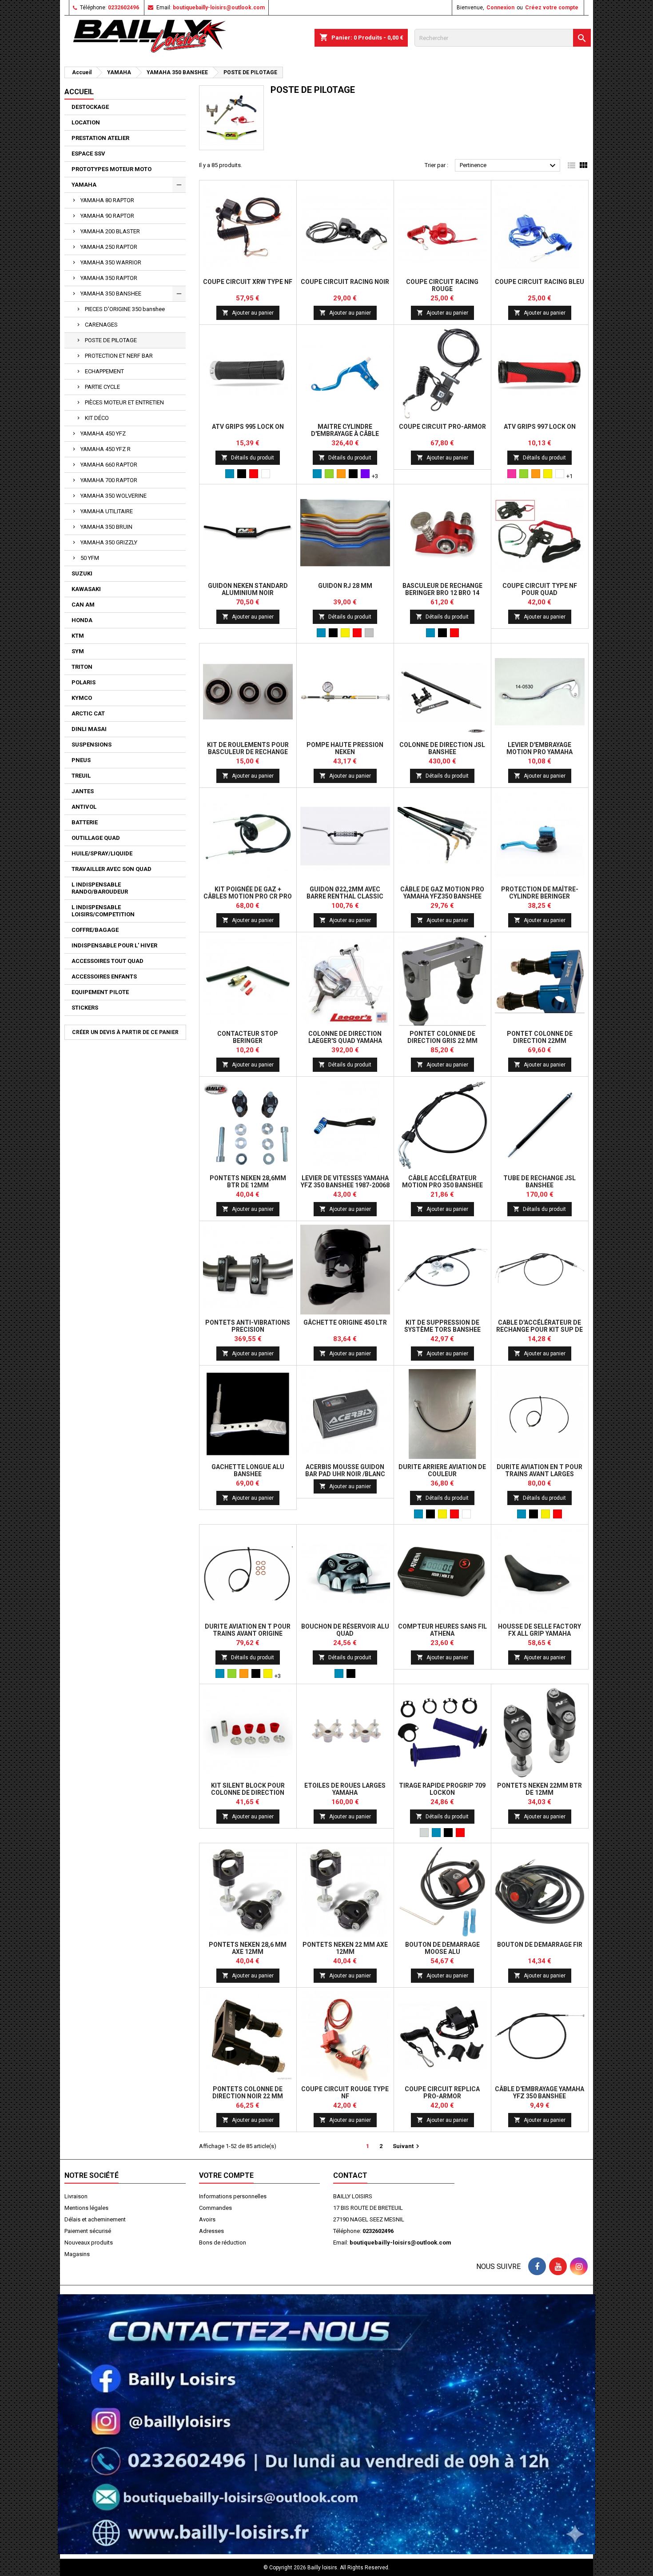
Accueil (79, 92)
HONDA (82, 620)
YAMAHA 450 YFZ (103, 433)
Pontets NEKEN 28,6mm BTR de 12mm (248, 1182)
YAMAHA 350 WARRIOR (111, 262)
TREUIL (81, 776)
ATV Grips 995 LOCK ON (248, 427)
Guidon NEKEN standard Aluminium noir (248, 589)
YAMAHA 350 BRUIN (106, 527)
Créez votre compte (552, 8)
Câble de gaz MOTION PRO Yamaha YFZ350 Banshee (442, 893)
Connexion (500, 8)
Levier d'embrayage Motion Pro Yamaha (540, 748)
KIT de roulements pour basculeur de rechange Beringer (248, 752)
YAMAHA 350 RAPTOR (109, 278)
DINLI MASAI (89, 729)
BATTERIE (85, 822)
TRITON (82, 667)
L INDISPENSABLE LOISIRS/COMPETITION (103, 911)
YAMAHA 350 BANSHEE (111, 294)
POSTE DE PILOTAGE (111, 340)
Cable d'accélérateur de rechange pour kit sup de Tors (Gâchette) (540, 1330)
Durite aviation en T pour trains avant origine (248, 1630)
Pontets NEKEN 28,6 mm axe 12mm (248, 1948)
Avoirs (207, 2219)
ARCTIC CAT (88, 713)
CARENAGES (101, 325)
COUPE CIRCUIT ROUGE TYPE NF (345, 2093)
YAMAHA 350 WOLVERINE (113, 496)
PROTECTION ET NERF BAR (119, 356)
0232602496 (123, 8)
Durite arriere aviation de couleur (442, 1470)
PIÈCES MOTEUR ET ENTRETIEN (124, 402)
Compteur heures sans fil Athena (442, 1630)
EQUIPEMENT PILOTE (100, 992)
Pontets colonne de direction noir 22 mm (248, 2093)
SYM (78, 651)
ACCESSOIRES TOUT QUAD (108, 961)
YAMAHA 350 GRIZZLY (109, 542)
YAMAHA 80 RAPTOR (107, 200)
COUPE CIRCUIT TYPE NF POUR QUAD (540, 589)
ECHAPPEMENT (104, 371)
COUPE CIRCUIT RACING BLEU (540, 282)
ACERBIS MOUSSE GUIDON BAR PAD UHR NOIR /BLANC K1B (345, 1474)
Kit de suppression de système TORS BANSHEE (442, 1326)
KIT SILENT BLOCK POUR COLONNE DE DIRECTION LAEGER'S (248, 1793)
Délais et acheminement (95, 2219)
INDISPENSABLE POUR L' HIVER (114, 945)
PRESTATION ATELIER (100, 138)
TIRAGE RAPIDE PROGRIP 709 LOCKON (442, 1789)
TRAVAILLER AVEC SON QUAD (111, 869)
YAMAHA (84, 185)
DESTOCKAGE (90, 107)
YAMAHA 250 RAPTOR (109, 247)
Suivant (407, 2146)
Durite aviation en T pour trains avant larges (540, 1470)
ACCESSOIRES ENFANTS (104, 976)
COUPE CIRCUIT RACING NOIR (345, 282)
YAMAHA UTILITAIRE (107, 511)
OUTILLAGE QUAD (96, 838)
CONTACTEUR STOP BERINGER (248, 1037)
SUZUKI (82, 573)
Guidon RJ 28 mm (345, 586)
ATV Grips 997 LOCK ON (540, 427)
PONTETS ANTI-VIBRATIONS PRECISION (248, 1326)
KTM (78, 636)
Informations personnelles (233, 2196)
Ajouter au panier (248, 313)
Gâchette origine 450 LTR (345, 1322)
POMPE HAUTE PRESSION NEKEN (345, 748)
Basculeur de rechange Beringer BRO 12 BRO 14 (442, 589)
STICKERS (85, 1008)
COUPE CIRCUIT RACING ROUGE (442, 285)
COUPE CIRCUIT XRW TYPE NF (248, 282)
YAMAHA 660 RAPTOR (109, 465)
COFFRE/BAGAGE (95, 930)
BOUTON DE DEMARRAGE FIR (540, 1945)
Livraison (76, 2196)
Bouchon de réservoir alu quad (345, 1630)
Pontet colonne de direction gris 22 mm (442, 1037)
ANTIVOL (84, 807)
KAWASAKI (86, 589)
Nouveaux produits (89, 2243)
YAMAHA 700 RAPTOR (109, 480)
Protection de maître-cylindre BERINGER (540, 893)
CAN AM (83, 605)
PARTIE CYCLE (102, 387)
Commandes (215, 2208)
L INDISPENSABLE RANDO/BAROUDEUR (100, 888)
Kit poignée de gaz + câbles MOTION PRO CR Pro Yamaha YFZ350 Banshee (248, 896)
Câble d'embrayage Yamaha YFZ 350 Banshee (540, 2093)
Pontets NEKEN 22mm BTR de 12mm (540, 1789)
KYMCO (82, 698)
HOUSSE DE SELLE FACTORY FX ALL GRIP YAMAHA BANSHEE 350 (540, 1633)
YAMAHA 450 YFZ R (106, 449)
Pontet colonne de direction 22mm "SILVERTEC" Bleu (540, 1041)
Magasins (77, 2254)
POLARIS (84, 682)
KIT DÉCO (97, 418)
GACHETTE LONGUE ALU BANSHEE (248, 1470)
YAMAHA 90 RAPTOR (107, 216)
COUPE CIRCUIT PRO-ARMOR (442, 427)
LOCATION (86, 122)
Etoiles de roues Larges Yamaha (345, 1789)
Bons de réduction (223, 2243)
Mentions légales (86, 2208)
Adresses (211, 2231)
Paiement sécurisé (88, 2231)
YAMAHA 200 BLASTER (110, 231)
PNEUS (81, 760)
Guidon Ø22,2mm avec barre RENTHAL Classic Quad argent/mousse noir (345, 896)
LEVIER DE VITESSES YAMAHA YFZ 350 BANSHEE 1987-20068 (345, 1182)
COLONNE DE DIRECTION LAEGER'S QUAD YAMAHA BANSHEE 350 (345, 1041)
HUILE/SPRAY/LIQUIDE (102, 853)
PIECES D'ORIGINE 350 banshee (125, 309)
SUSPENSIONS (92, 745)
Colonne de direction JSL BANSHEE (442, 748)
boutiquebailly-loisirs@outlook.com (219, 8)
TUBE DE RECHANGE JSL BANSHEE (540, 1182)
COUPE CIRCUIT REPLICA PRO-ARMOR (442, 2093)
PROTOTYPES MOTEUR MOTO (111, 169)
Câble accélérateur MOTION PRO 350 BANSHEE (442, 1182)
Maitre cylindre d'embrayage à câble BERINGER (345, 434)
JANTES (83, 791)
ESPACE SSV (88, 154)
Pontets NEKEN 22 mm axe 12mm (345, 1948)
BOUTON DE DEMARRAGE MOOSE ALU (442, 1948)
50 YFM (90, 558)
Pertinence (509, 166)
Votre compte (226, 2175)
